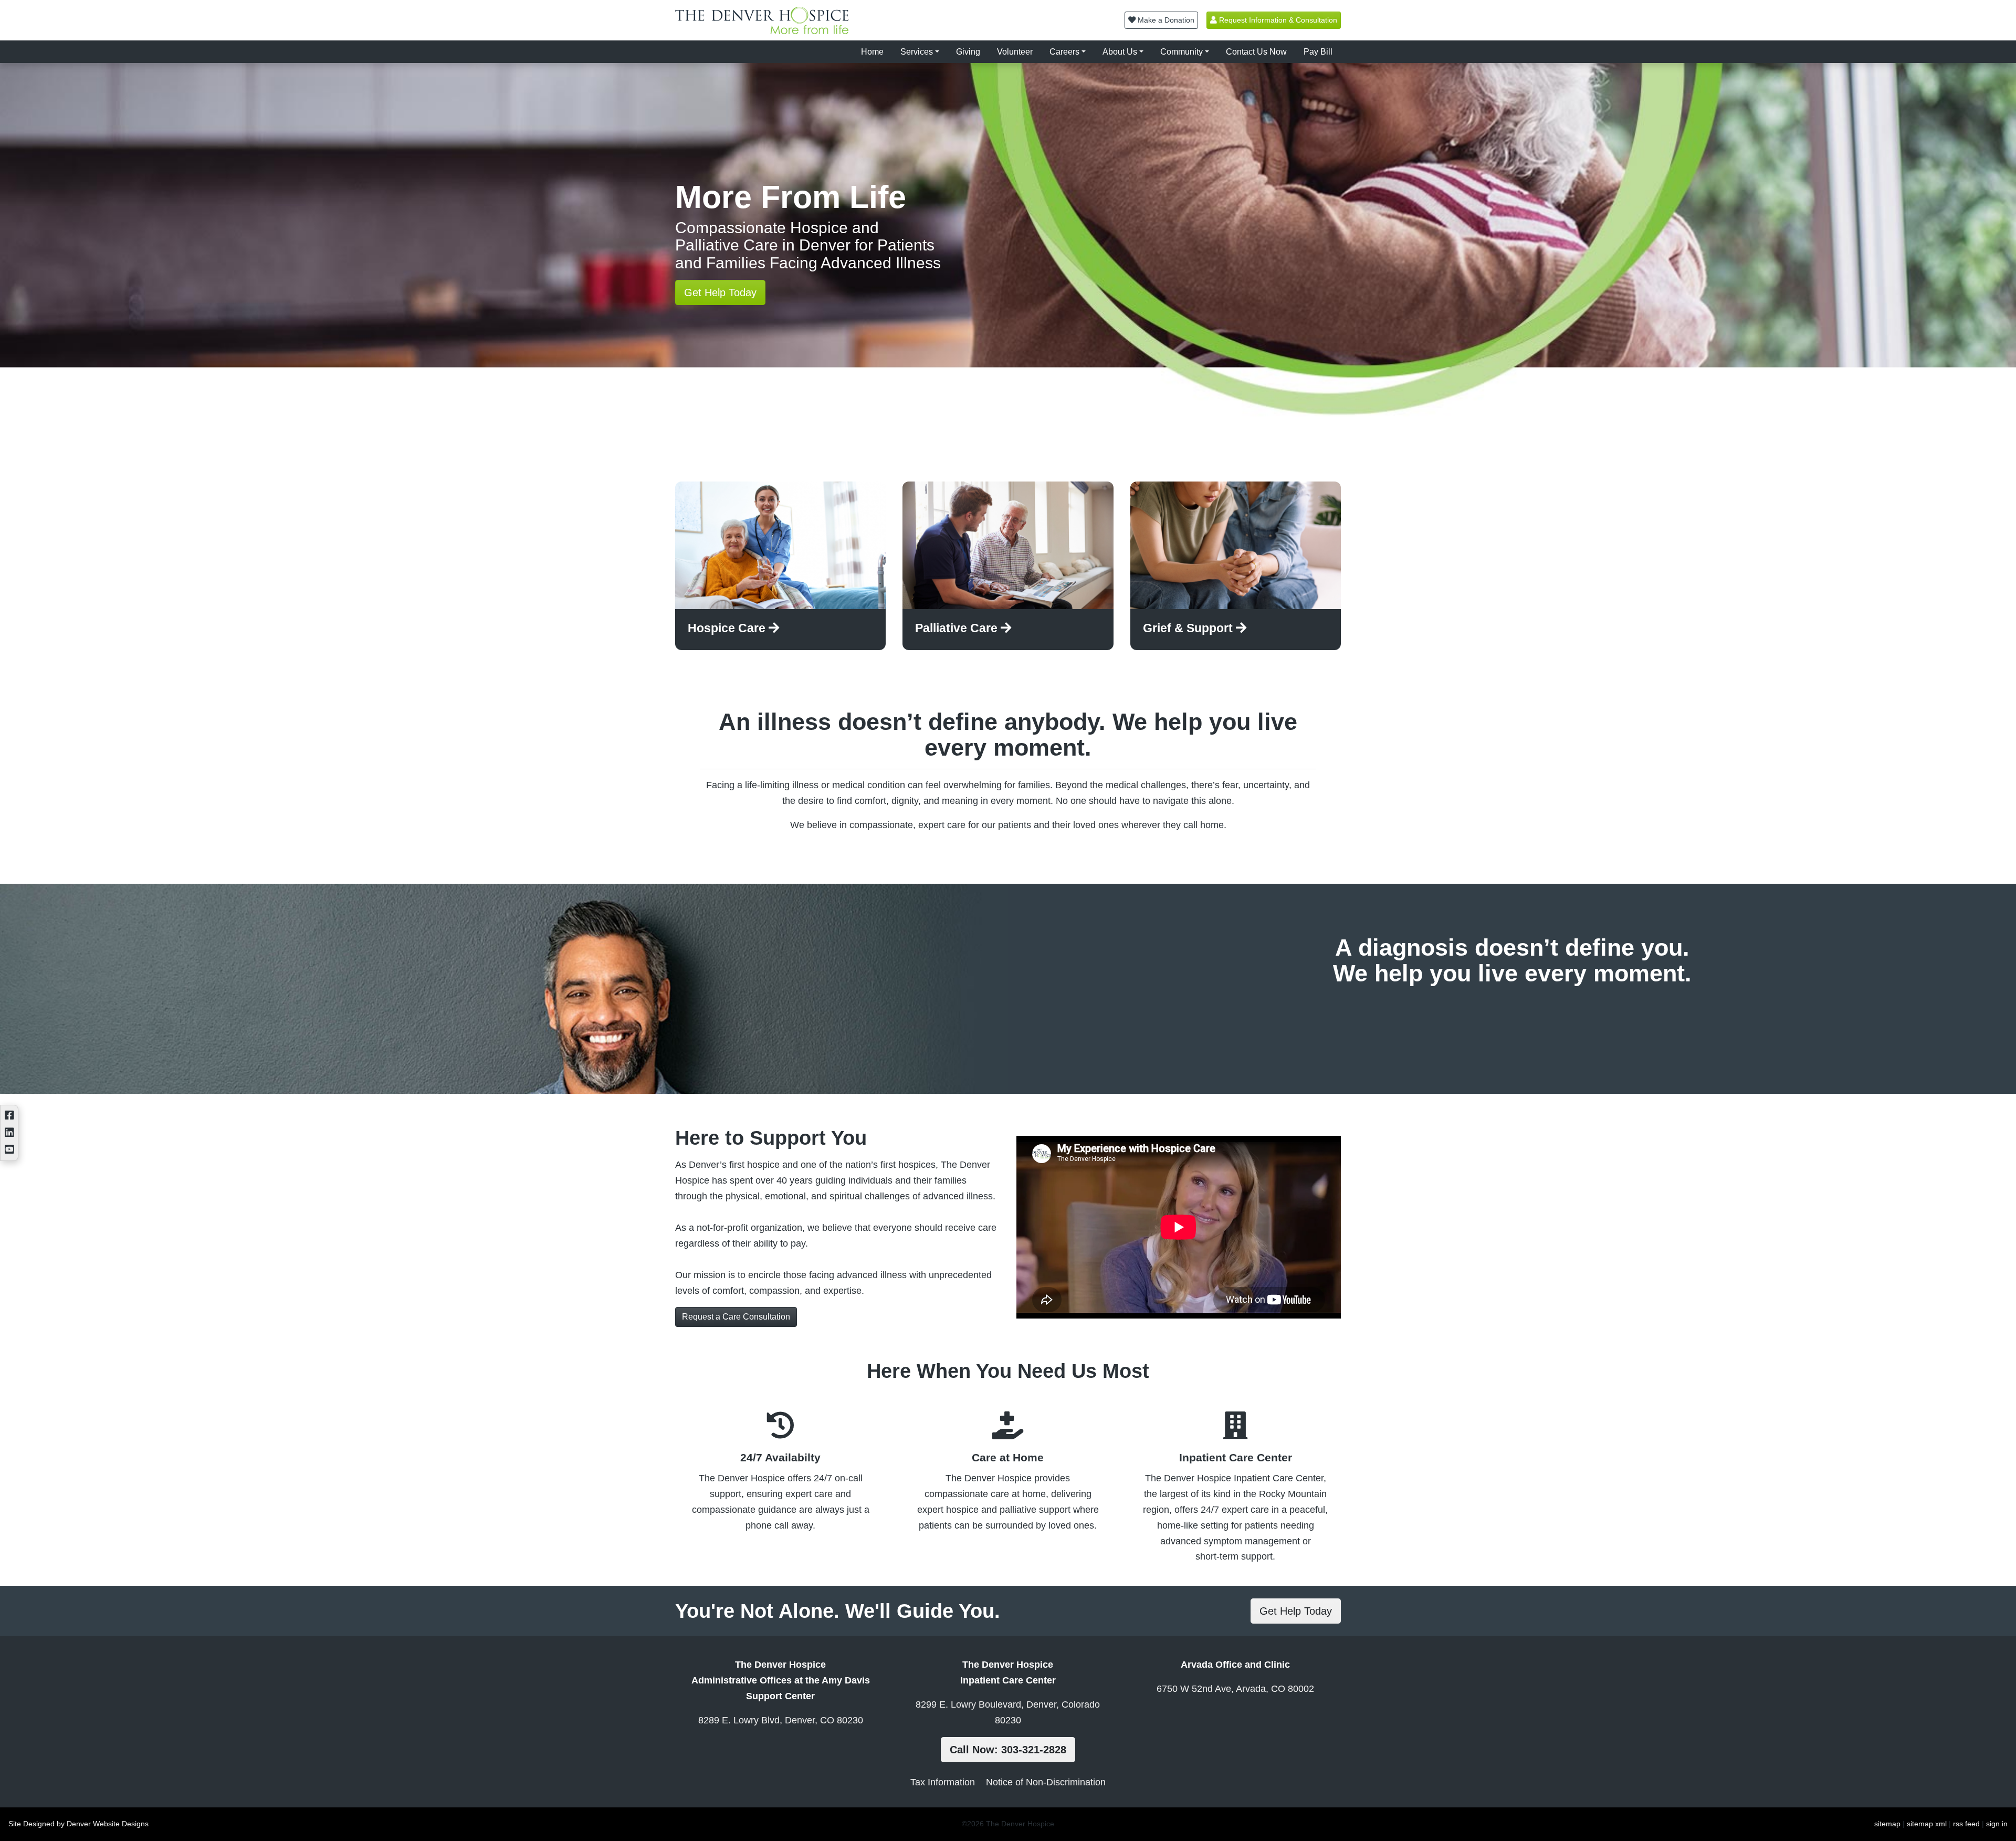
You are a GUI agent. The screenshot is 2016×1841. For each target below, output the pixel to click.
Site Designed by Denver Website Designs (78, 1824)
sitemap (1887, 1824)
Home (872, 52)
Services (917, 52)
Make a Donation (1165, 20)
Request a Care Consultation (736, 1317)
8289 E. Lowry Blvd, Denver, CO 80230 (781, 1720)
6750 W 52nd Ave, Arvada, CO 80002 (1235, 1689)
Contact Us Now (1256, 52)
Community (1182, 52)
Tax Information (943, 1782)
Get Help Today (720, 292)
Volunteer (1015, 52)
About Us (1120, 52)
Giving (968, 52)
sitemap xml (1927, 1824)
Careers (1064, 52)
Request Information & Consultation (1277, 20)
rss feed (1966, 1824)
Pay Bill (1318, 52)
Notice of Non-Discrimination (1046, 1782)
